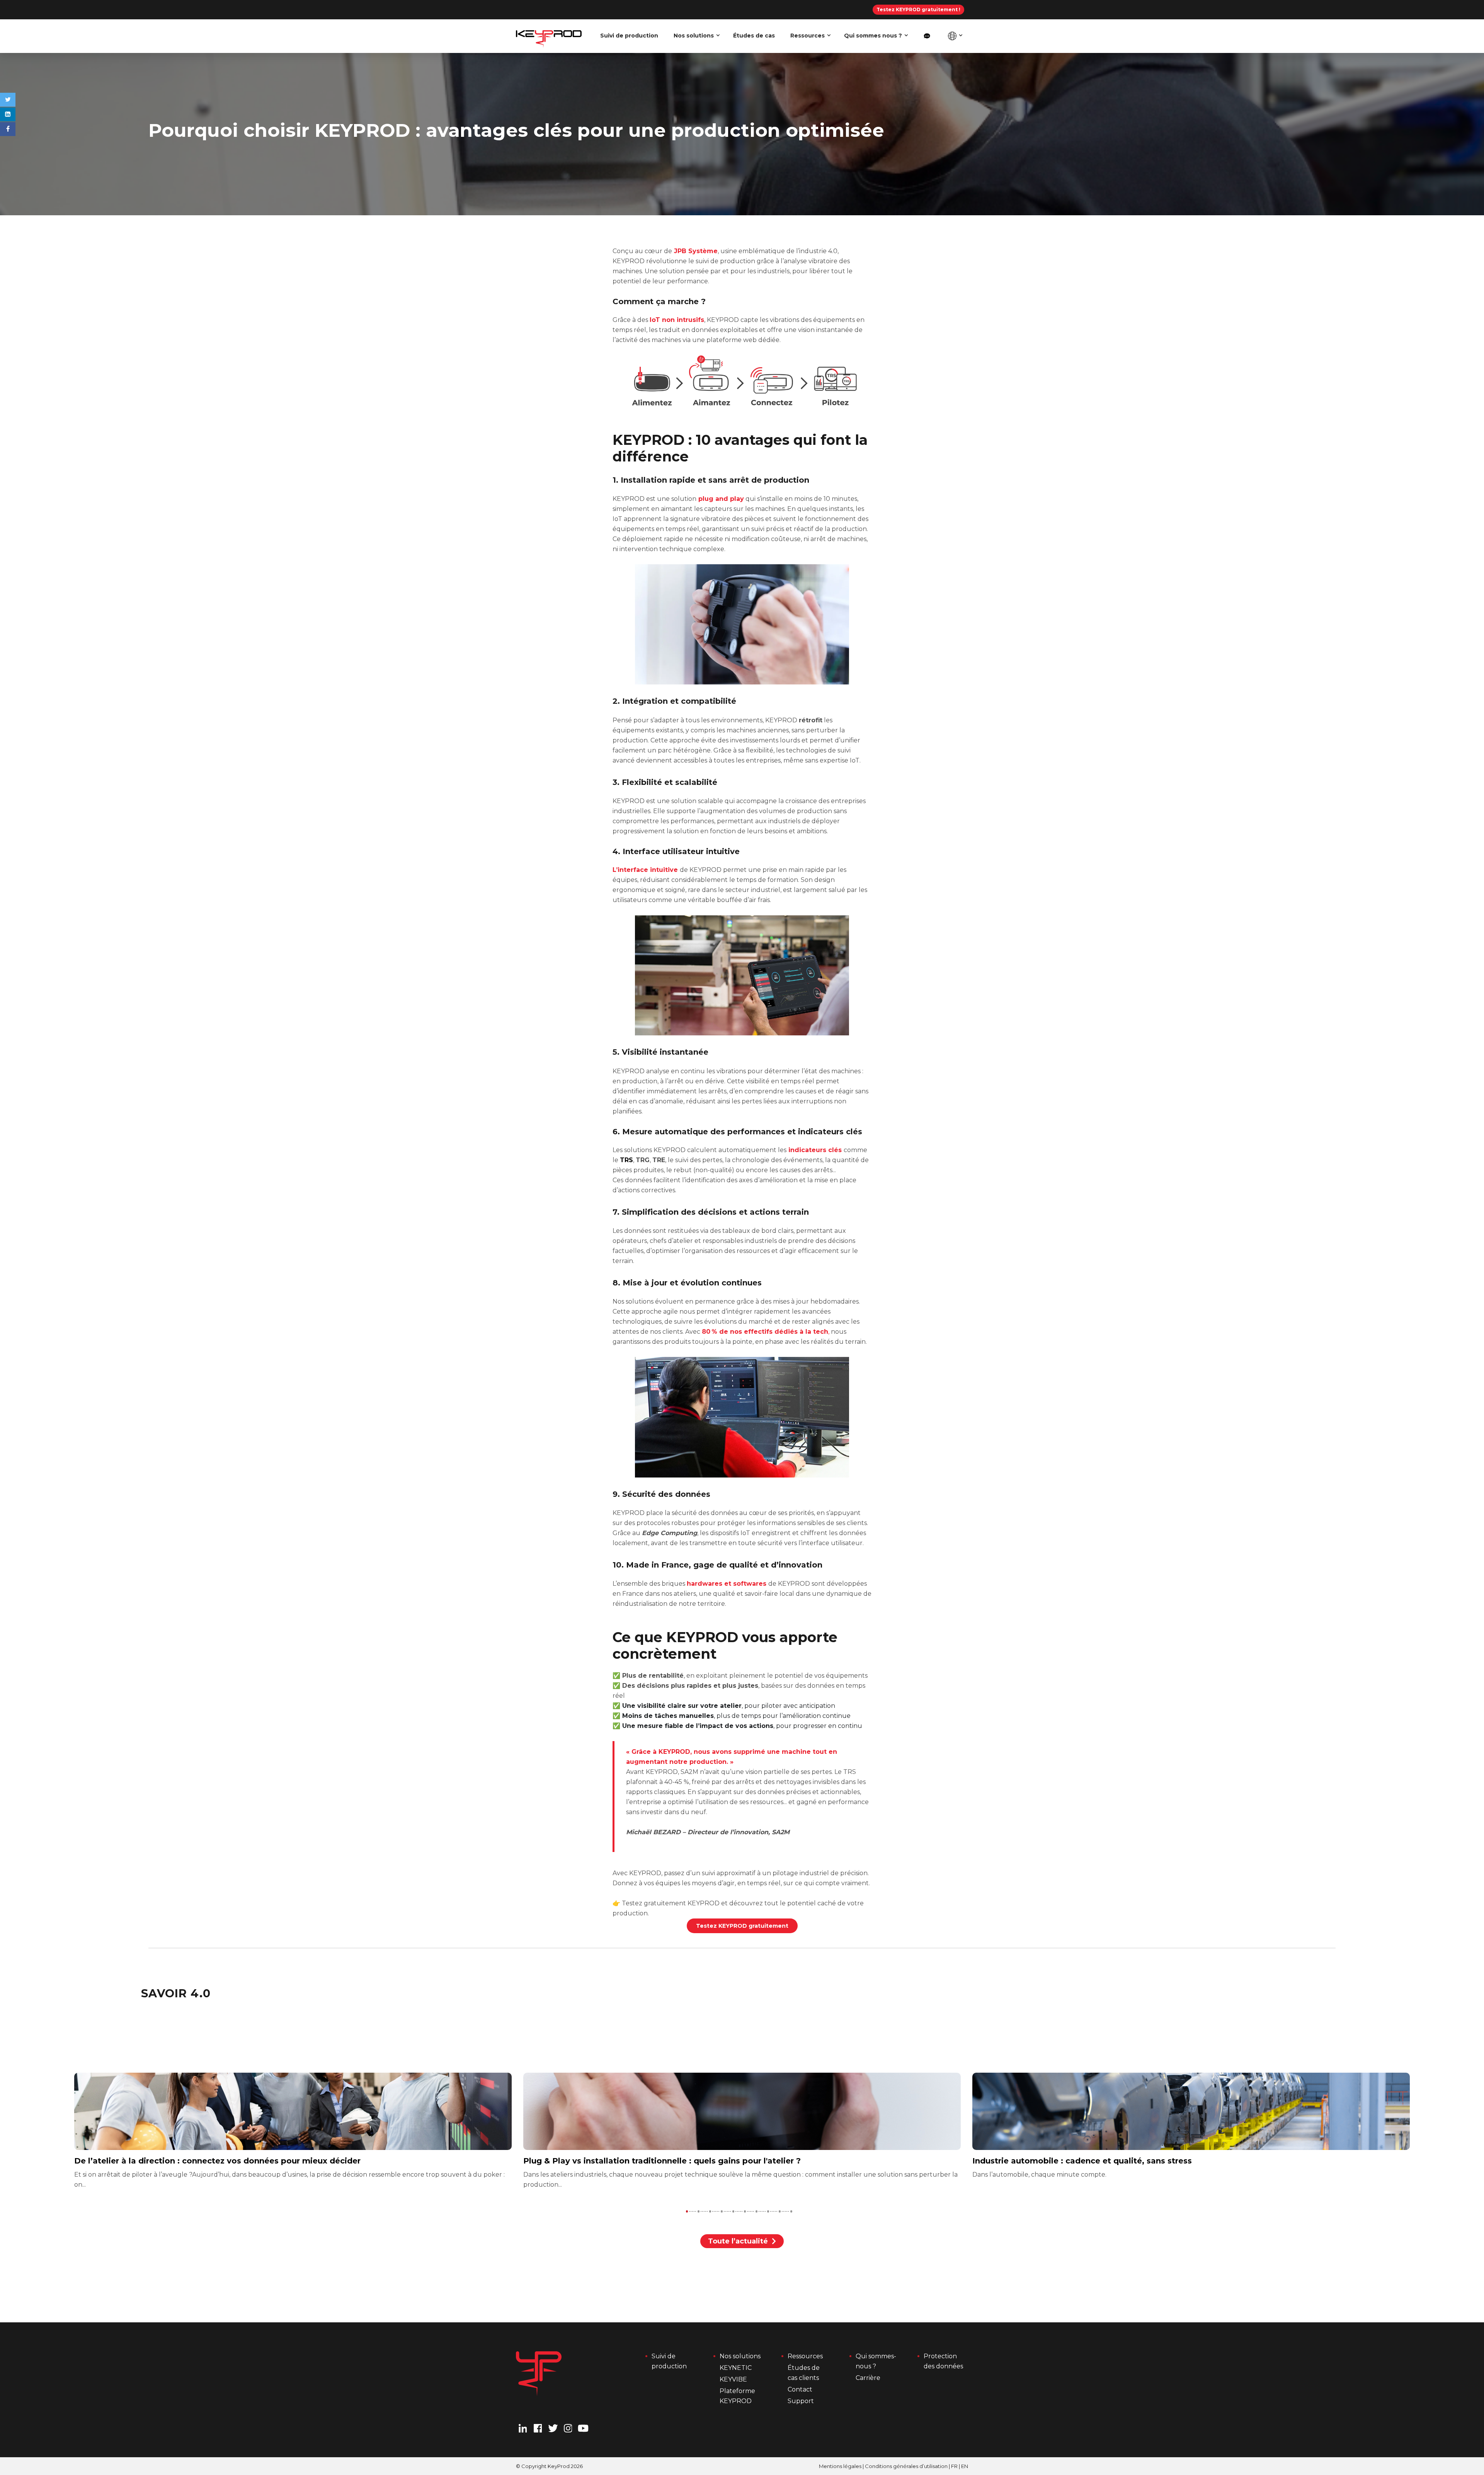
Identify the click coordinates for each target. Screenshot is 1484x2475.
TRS (626, 1160)
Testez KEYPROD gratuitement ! (918, 9)
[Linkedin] (8, 114)
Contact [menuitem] (800, 2389)
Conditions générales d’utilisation (906, 2466)
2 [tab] (699, 2211)
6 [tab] (745, 2211)
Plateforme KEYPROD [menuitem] (738, 2396)
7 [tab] (756, 2211)
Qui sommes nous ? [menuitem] (873, 36)
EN (965, 2466)
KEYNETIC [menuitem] (736, 2368)
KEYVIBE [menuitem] (733, 2379)
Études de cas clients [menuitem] (804, 2373)
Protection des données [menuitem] (943, 2361)
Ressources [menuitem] (808, 36)
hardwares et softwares (727, 1584)
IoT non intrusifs (677, 320)
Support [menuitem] (801, 2401)
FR (954, 2466)
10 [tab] (791, 2211)
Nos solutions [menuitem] (694, 36)
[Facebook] (8, 129)
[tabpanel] (742, 2131)
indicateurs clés (815, 1150)
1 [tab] (687, 2211)
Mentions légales (840, 2466)
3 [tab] (710, 2211)
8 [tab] (768, 2211)
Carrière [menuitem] (868, 2378)
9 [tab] (780, 2211)
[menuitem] (927, 36)
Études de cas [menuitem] (754, 36)
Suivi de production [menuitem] (629, 36)
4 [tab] (722, 2211)
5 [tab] (733, 2211)
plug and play (720, 499)
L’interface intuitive (646, 870)
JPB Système (695, 251)
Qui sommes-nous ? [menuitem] (876, 2361)
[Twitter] (8, 100)
